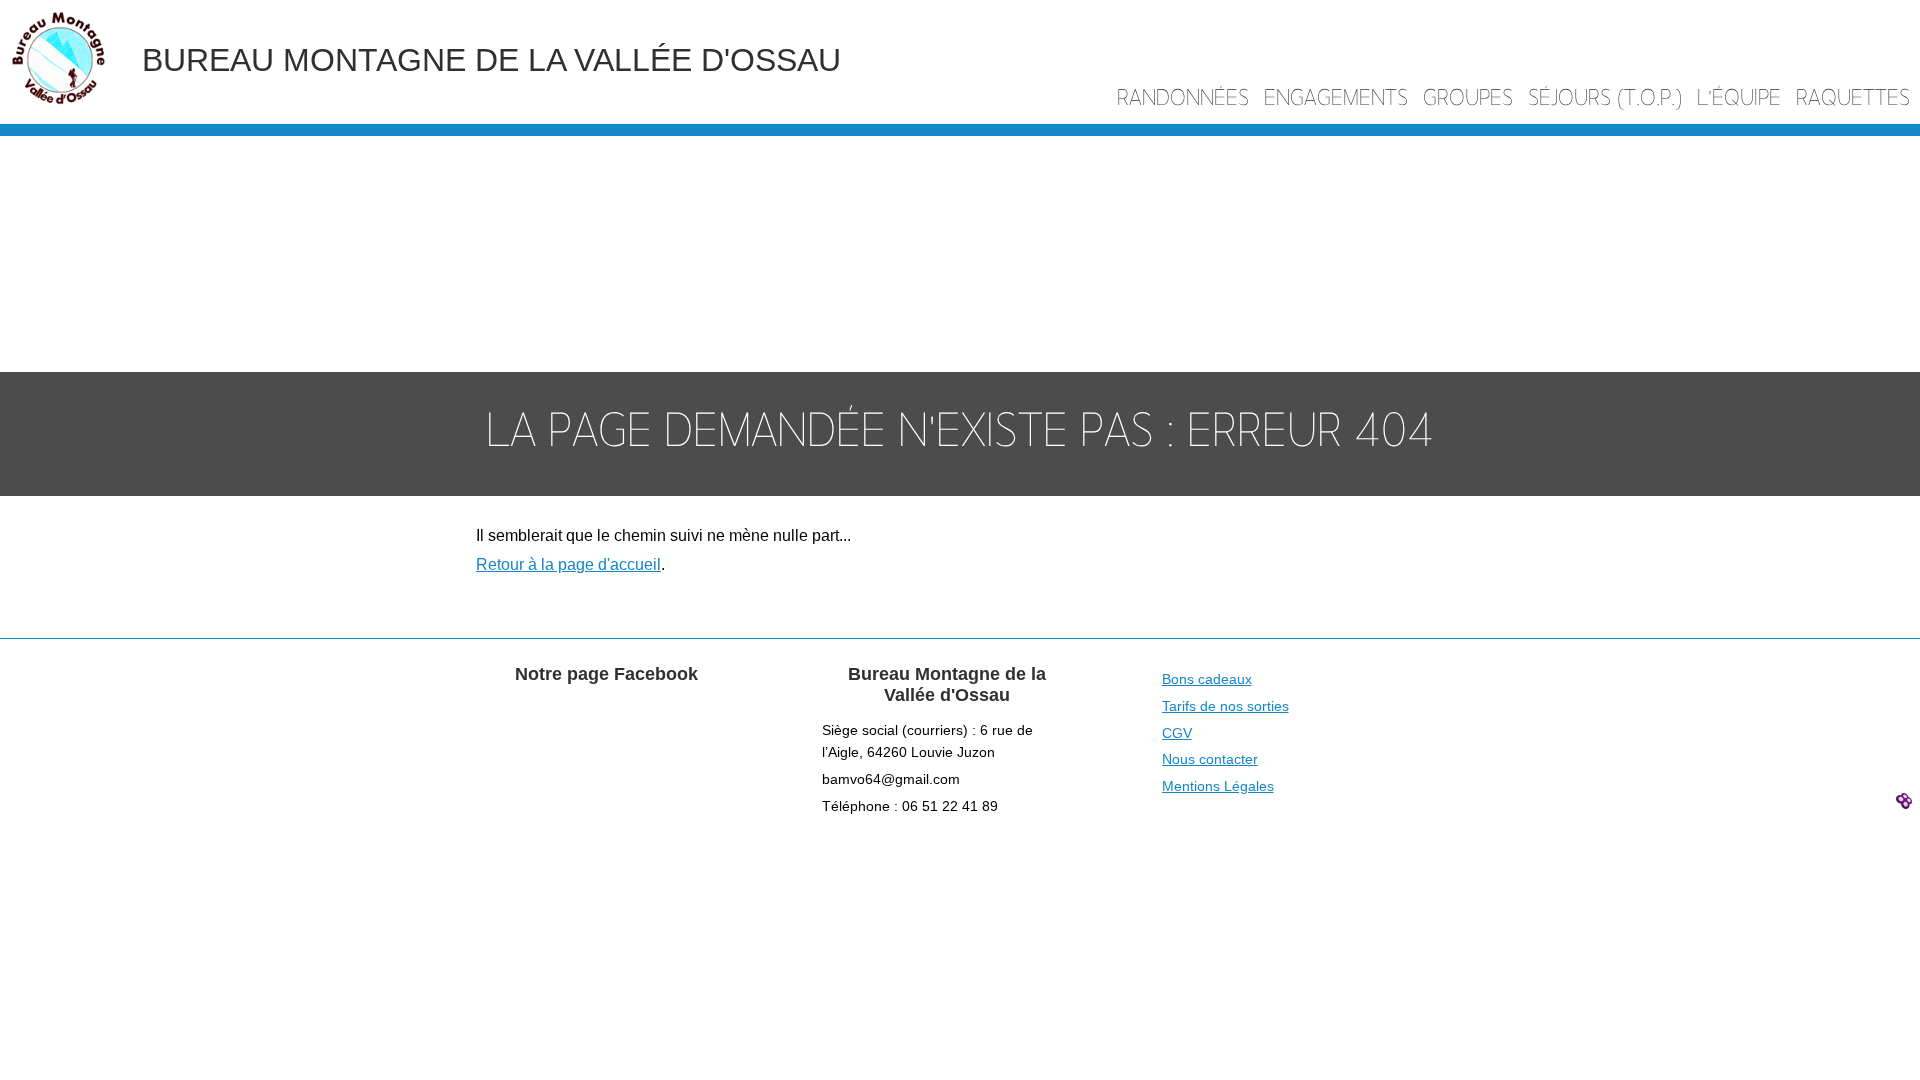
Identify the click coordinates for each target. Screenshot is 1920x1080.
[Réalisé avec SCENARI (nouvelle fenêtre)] (1906, 800)
